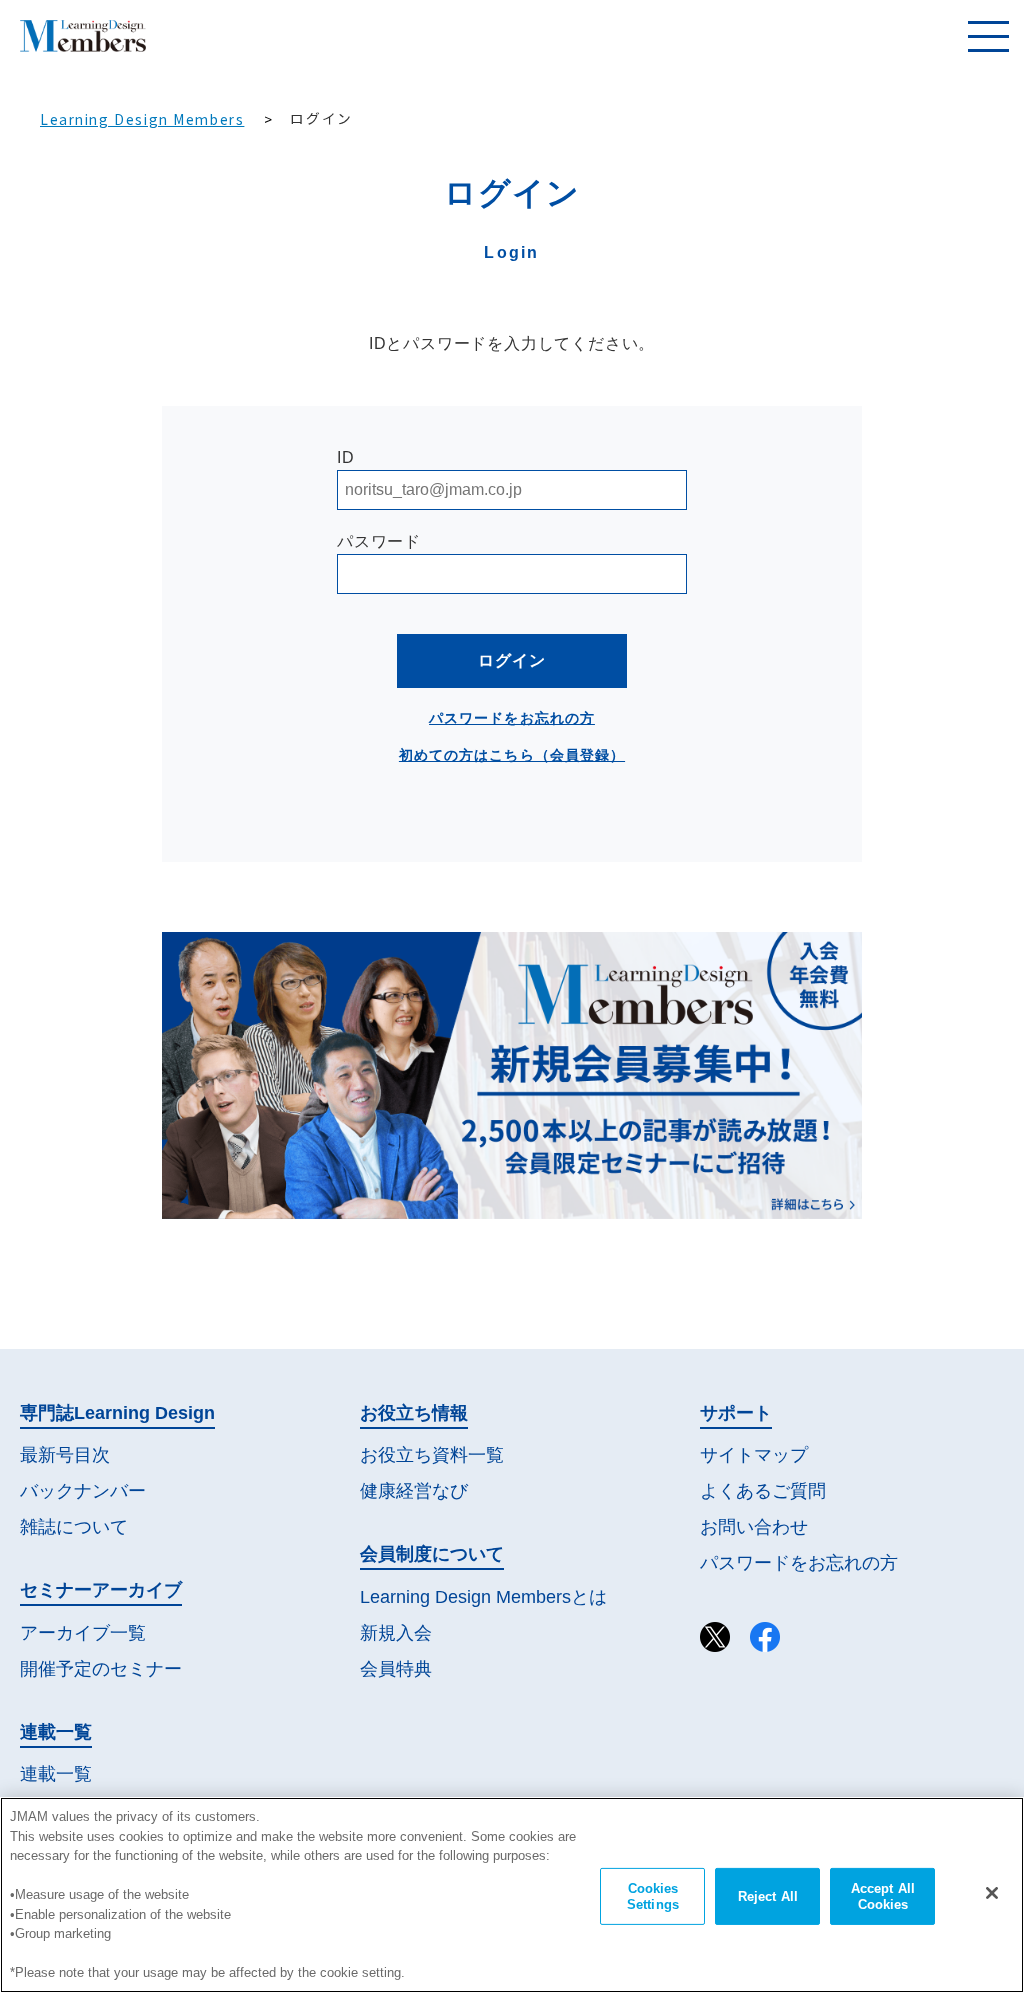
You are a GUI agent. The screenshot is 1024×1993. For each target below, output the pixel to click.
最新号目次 (65, 1455)
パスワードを (799, 1563)
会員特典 (396, 1669)
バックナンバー (83, 1491)
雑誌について (74, 1527)
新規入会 (396, 1633)
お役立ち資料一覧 (432, 1455)
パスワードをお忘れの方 (512, 718)
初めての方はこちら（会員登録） (512, 755)
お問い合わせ (754, 1527)
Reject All (768, 1896)
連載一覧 (56, 1774)
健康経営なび (414, 1491)
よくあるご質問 (763, 1491)
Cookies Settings (653, 1896)
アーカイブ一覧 (83, 1633)
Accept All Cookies (883, 1896)
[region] (512, 1895)
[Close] (992, 1893)
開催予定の (101, 1669)
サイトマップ (754, 1455)
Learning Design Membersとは (483, 1597)
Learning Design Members (142, 119)
